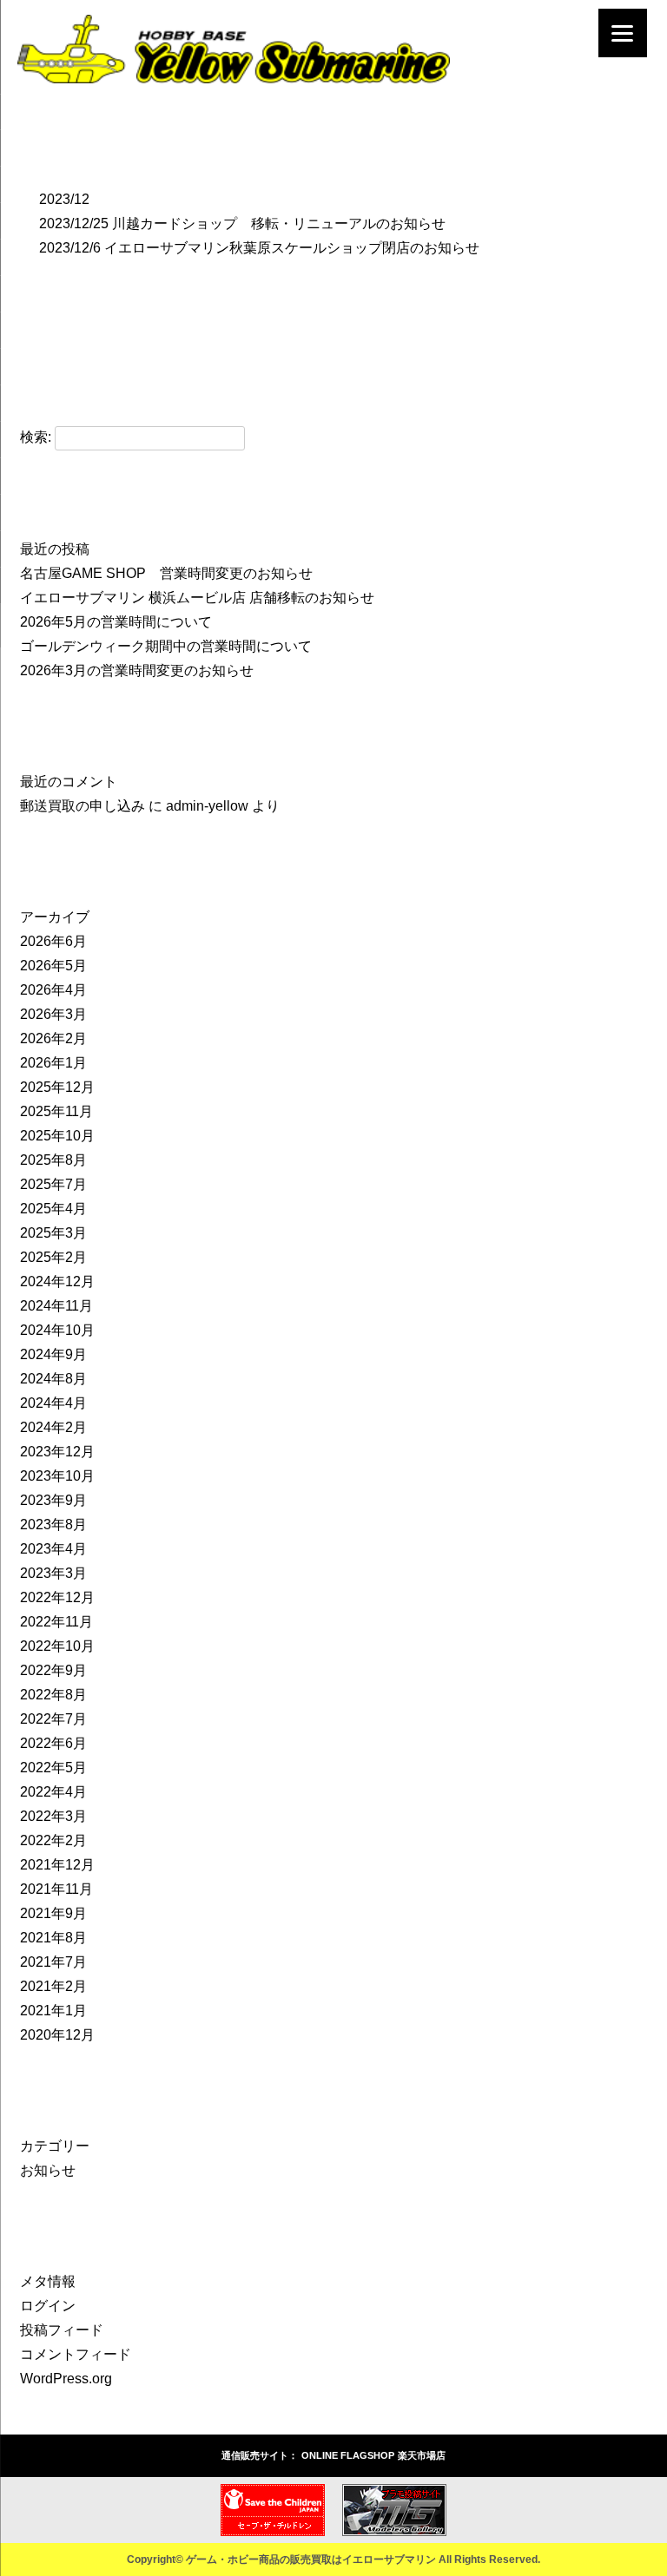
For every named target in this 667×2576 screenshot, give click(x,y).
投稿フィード (62, 2330)
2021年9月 (53, 1913)
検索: (36, 437)
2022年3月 (53, 1816)
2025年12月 (57, 1087)
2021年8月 (53, 1938)
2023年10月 (57, 1476)
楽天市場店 (422, 2455)
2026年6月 (53, 941)
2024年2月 (53, 1427)
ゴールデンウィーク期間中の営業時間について (166, 646)
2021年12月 (57, 1865)
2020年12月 (57, 2035)
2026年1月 (53, 1063)
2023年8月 (53, 1525)
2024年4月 (53, 1403)
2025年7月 (53, 1184)
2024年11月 (56, 1306)
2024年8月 (53, 1379)
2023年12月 (57, 1452)
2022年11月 (56, 1622)
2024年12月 (57, 1281)
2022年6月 (53, 1743)
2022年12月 (57, 1597)
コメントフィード (76, 2354)
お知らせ (48, 2170)
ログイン (48, 2306)
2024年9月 (53, 1354)
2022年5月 (53, 1768)
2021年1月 (53, 2011)
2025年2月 (53, 1257)
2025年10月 (57, 1136)
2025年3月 (53, 1233)
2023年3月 (53, 1573)
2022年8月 (53, 1695)
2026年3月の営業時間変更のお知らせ (137, 670)
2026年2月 (53, 1038)
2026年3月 (53, 1014)
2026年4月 (53, 990)
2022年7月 (53, 1719)
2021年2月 (53, 1986)
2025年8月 (53, 1160)
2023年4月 (53, 1549)
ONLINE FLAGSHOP (348, 2455)
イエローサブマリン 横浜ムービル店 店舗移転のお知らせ (197, 598)
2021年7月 (53, 1962)
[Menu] (623, 33)
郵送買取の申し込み (83, 806)
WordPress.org (66, 2379)
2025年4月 (53, 1209)
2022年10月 (57, 1646)
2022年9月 (53, 1670)
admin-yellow (207, 806)
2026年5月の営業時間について (116, 622)
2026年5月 (53, 966)
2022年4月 (53, 1792)
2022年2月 (53, 1840)
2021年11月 (56, 1889)
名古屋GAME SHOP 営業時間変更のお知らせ (166, 573)
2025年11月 (56, 1111)
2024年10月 (57, 1330)
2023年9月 (53, 1500)
